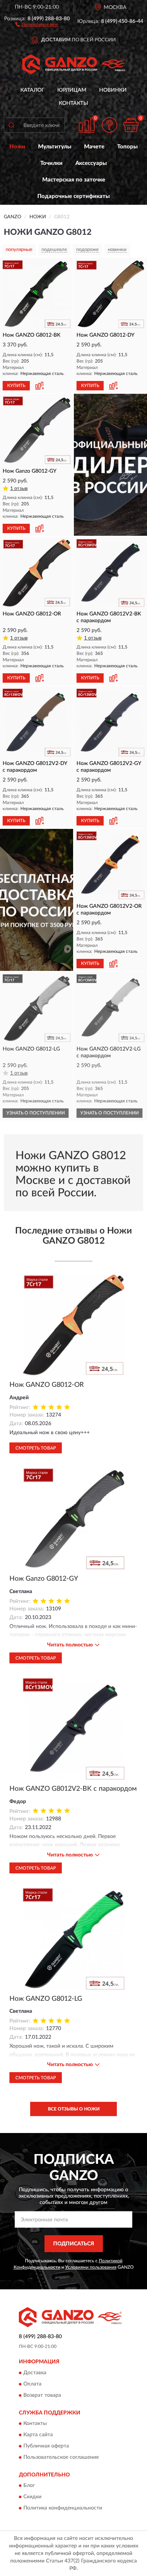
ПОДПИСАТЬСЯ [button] (74, 2244)
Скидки (32, 2497)
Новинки (113, 90)
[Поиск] (11, 125)
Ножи (17, 147)
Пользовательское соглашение (61, 2457)
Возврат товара (42, 2395)
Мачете (94, 147)
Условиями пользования (91, 2267)
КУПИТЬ (16, 385)
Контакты (73, 103)
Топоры (127, 147)
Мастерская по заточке (74, 180)
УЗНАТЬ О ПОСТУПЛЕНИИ (36, 1113)
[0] (131, 125)
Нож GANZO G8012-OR (47, 1385)
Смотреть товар (36, 1448)
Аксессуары (91, 163)
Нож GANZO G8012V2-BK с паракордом (73, 1789)
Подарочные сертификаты (73, 196)
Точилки (51, 163)
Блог (29, 2486)
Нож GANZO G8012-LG (46, 1999)
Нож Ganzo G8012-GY (44, 1579)
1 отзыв (19, 489)
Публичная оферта (46, 2446)
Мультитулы (55, 147)
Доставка (35, 2373)
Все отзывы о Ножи (74, 2109)
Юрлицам (72, 90)
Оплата (32, 2384)
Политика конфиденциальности (63, 2508)
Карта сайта (38, 2435)
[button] (37, 24)
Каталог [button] (32, 90)
